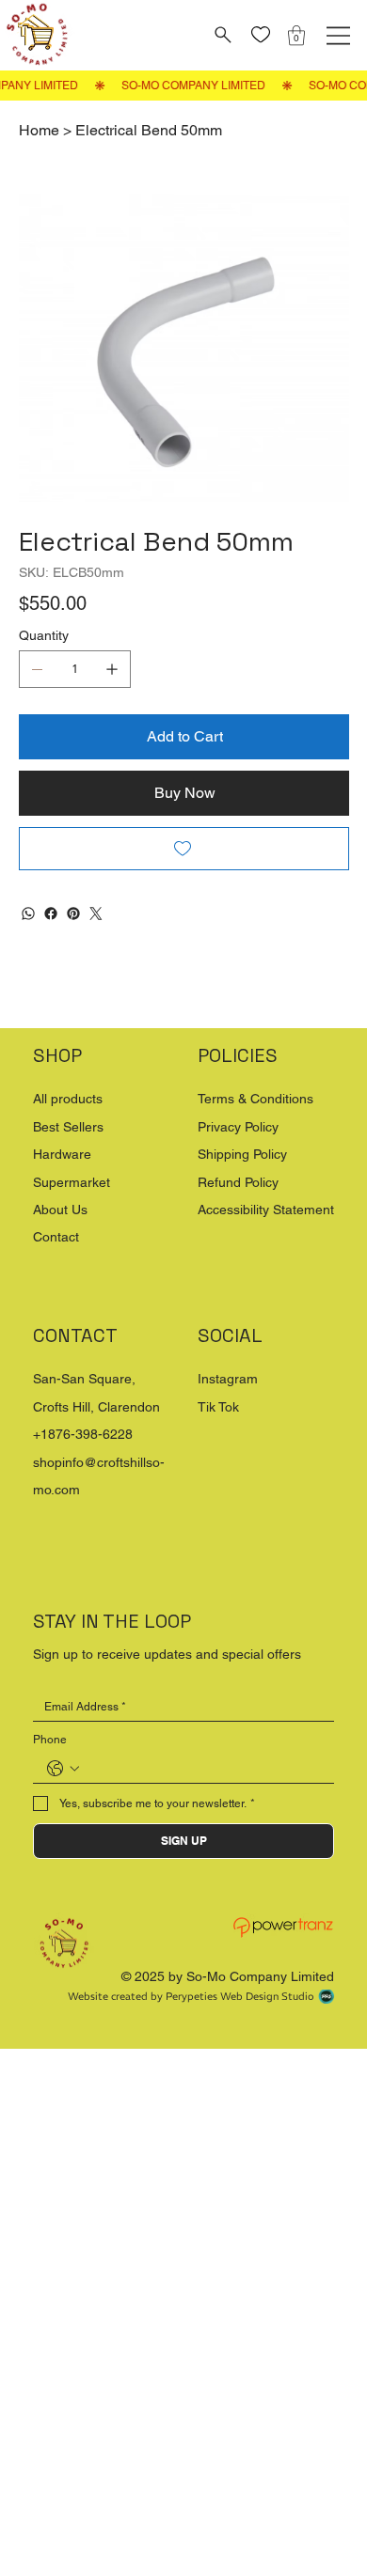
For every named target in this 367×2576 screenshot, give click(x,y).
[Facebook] (51, 913)
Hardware (62, 1154)
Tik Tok (218, 1407)
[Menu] (338, 36)
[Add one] (112, 669)
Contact (56, 1237)
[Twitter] (96, 913)
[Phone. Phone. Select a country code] (63, 1769)
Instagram (228, 1379)
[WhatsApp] (28, 913)
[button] (296, 35)
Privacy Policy (238, 1127)
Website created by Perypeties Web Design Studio (191, 1996)
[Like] (260, 35)
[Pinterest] (73, 913)
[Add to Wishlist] (184, 849)
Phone (50, 1740)
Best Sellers (68, 1127)
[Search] (221, 35)
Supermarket (72, 1182)
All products (68, 1099)
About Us (60, 1210)
